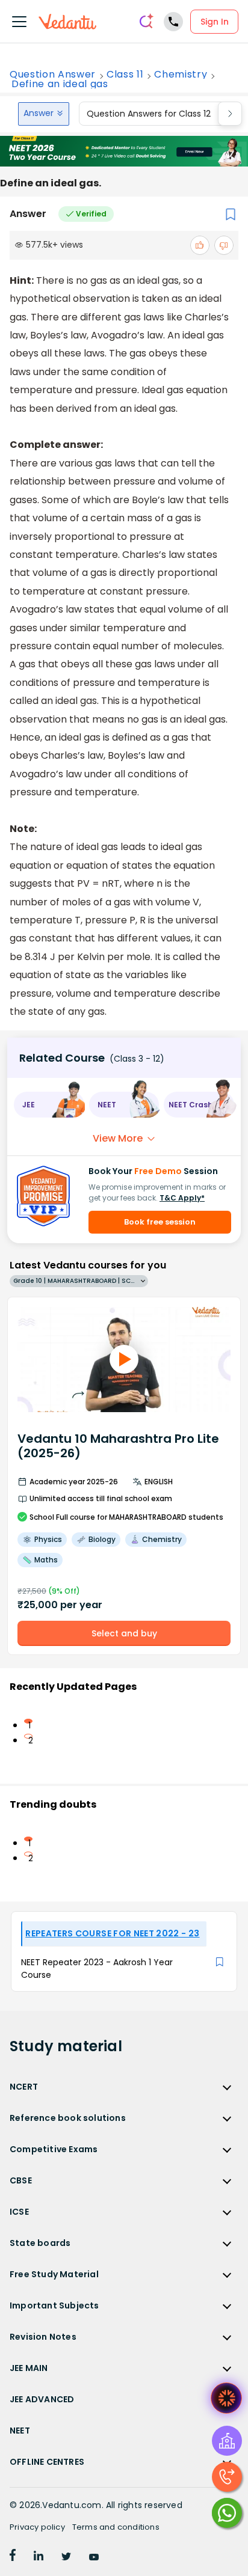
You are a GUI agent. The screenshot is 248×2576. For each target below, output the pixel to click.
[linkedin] (39, 2557)
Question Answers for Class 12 (149, 114)
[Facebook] (13, 2557)
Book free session (160, 1222)
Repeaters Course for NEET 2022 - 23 (112, 1933)
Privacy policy (37, 2527)
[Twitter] (66, 2557)
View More (118, 1138)
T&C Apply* (182, 1198)
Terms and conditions (116, 2527)
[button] (49, 1105)
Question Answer (53, 75)
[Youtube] (94, 2557)
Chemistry (181, 75)
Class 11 (125, 75)
